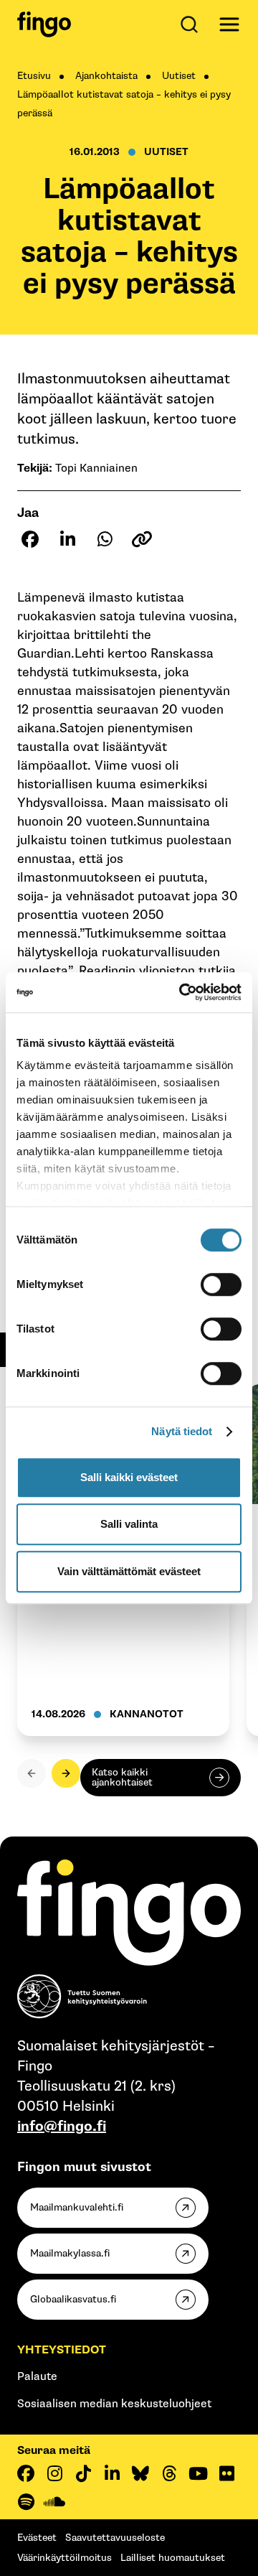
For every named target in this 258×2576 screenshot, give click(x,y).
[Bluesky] (140, 2473)
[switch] (221, 1284)
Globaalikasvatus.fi (73, 2299)
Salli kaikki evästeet (129, 1477)
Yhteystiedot (62, 2350)
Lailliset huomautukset (173, 2558)
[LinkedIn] (112, 2473)
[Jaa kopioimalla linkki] (142, 539)
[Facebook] (26, 2473)
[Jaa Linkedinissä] (67, 539)
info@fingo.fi (62, 2127)
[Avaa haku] (192, 24)
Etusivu (34, 76)
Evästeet (37, 2538)
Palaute (37, 2377)
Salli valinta (129, 1524)
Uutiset (179, 76)
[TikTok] (83, 2473)
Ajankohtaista (106, 76)
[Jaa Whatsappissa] (105, 539)
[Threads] (169, 2473)
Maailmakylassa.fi (70, 2253)
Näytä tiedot (182, 1431)
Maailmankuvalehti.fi (77, 2207)
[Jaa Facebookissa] (30, 539)
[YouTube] (198, 2473)
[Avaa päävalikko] (229, 24)
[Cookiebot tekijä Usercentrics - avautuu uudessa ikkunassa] (182, 992)
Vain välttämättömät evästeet (129, 1571)
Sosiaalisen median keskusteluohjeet (114, 2404)
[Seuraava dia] (66, 1773)
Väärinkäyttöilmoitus (64, 2558)
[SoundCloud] (54, 2502)
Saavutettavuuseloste (115, 2538)
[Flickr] (226, 2473)
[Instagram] (54, 2473)
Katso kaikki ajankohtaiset (122, 1777)
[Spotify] (26, 2502)
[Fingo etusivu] (44, 24)
